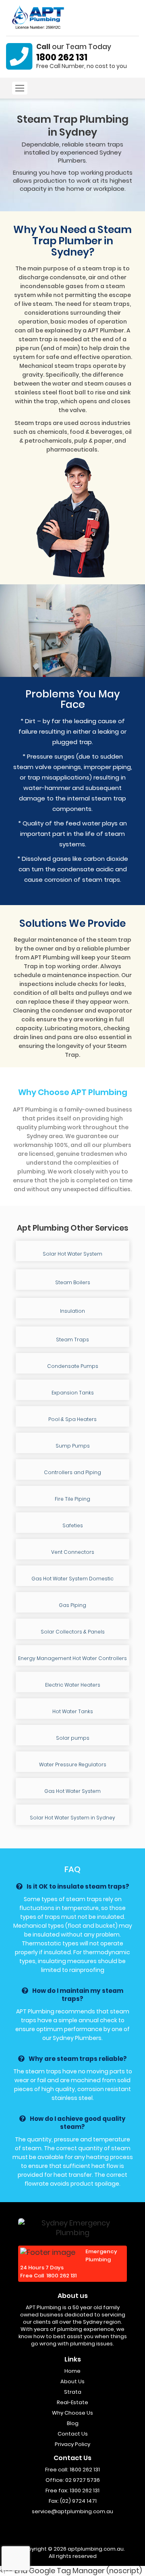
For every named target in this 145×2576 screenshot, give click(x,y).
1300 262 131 (85, 2490)
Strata (73, 2392)
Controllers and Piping (72, 1472)
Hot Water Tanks (73, 1711)
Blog (73, 2423)
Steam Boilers (73, 1282)
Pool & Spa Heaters (72, 1419)
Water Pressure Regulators (73, 1764)
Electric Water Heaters (73, 1685)
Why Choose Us (72, 2413)
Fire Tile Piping (72, 1499)
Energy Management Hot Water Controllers (72, 1658)
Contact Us (73, 2434)
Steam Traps (72, 1340)
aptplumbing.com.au (96, 2549)
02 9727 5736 (83, 2480)
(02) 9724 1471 (78, 2501)
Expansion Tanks (73, 1393)
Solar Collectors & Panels (73, 1632)
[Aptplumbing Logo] (42, 17)
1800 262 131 (62, 57)
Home (72, 2371)
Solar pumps (73, 1738)
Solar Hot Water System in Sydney (72, 1818)
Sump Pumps (73, 1446)
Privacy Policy (72, 2444)
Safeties (73, 1525)
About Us (72, 2381)
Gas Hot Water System (72, 1791)
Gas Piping (72, 1605)
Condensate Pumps (73, 1366)
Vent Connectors (73, 1552)
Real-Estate (72, 2402)
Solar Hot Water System (72, 1254)
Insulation (72, 1311)
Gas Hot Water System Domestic (72, 1579)
